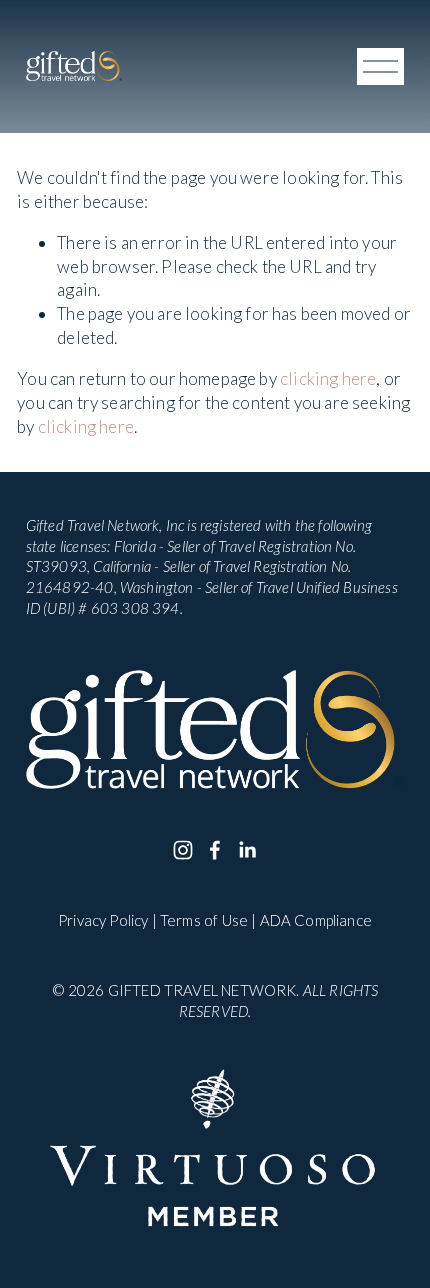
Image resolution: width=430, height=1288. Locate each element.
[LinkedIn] (247, 850)
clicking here (328, 378)
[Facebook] (215, 850)
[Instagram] (183, 850)
